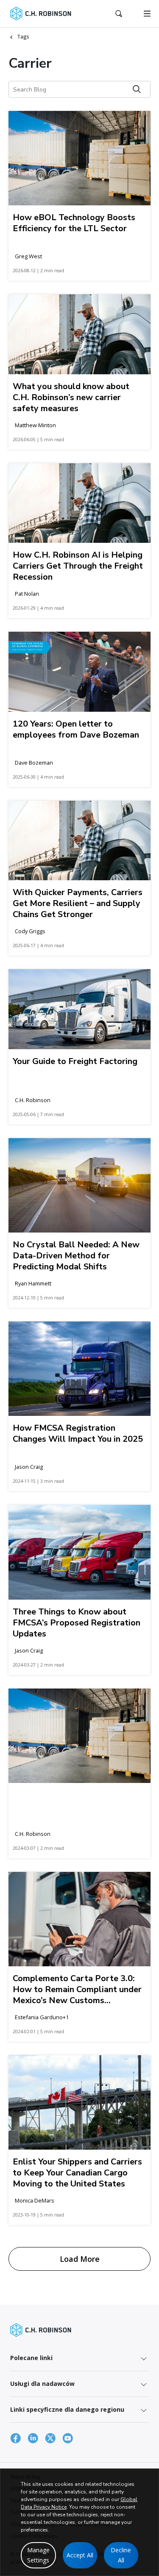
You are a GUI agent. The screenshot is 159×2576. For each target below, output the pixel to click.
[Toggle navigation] (147, 14)
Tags (23, 37)
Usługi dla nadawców (42, 2384)
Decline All (121, 2555)
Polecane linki (31, 2358)
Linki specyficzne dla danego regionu (67, 2409)
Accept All (80, 2555)
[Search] (137, 89)
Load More (80, 2259)
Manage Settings (38, 2555)
